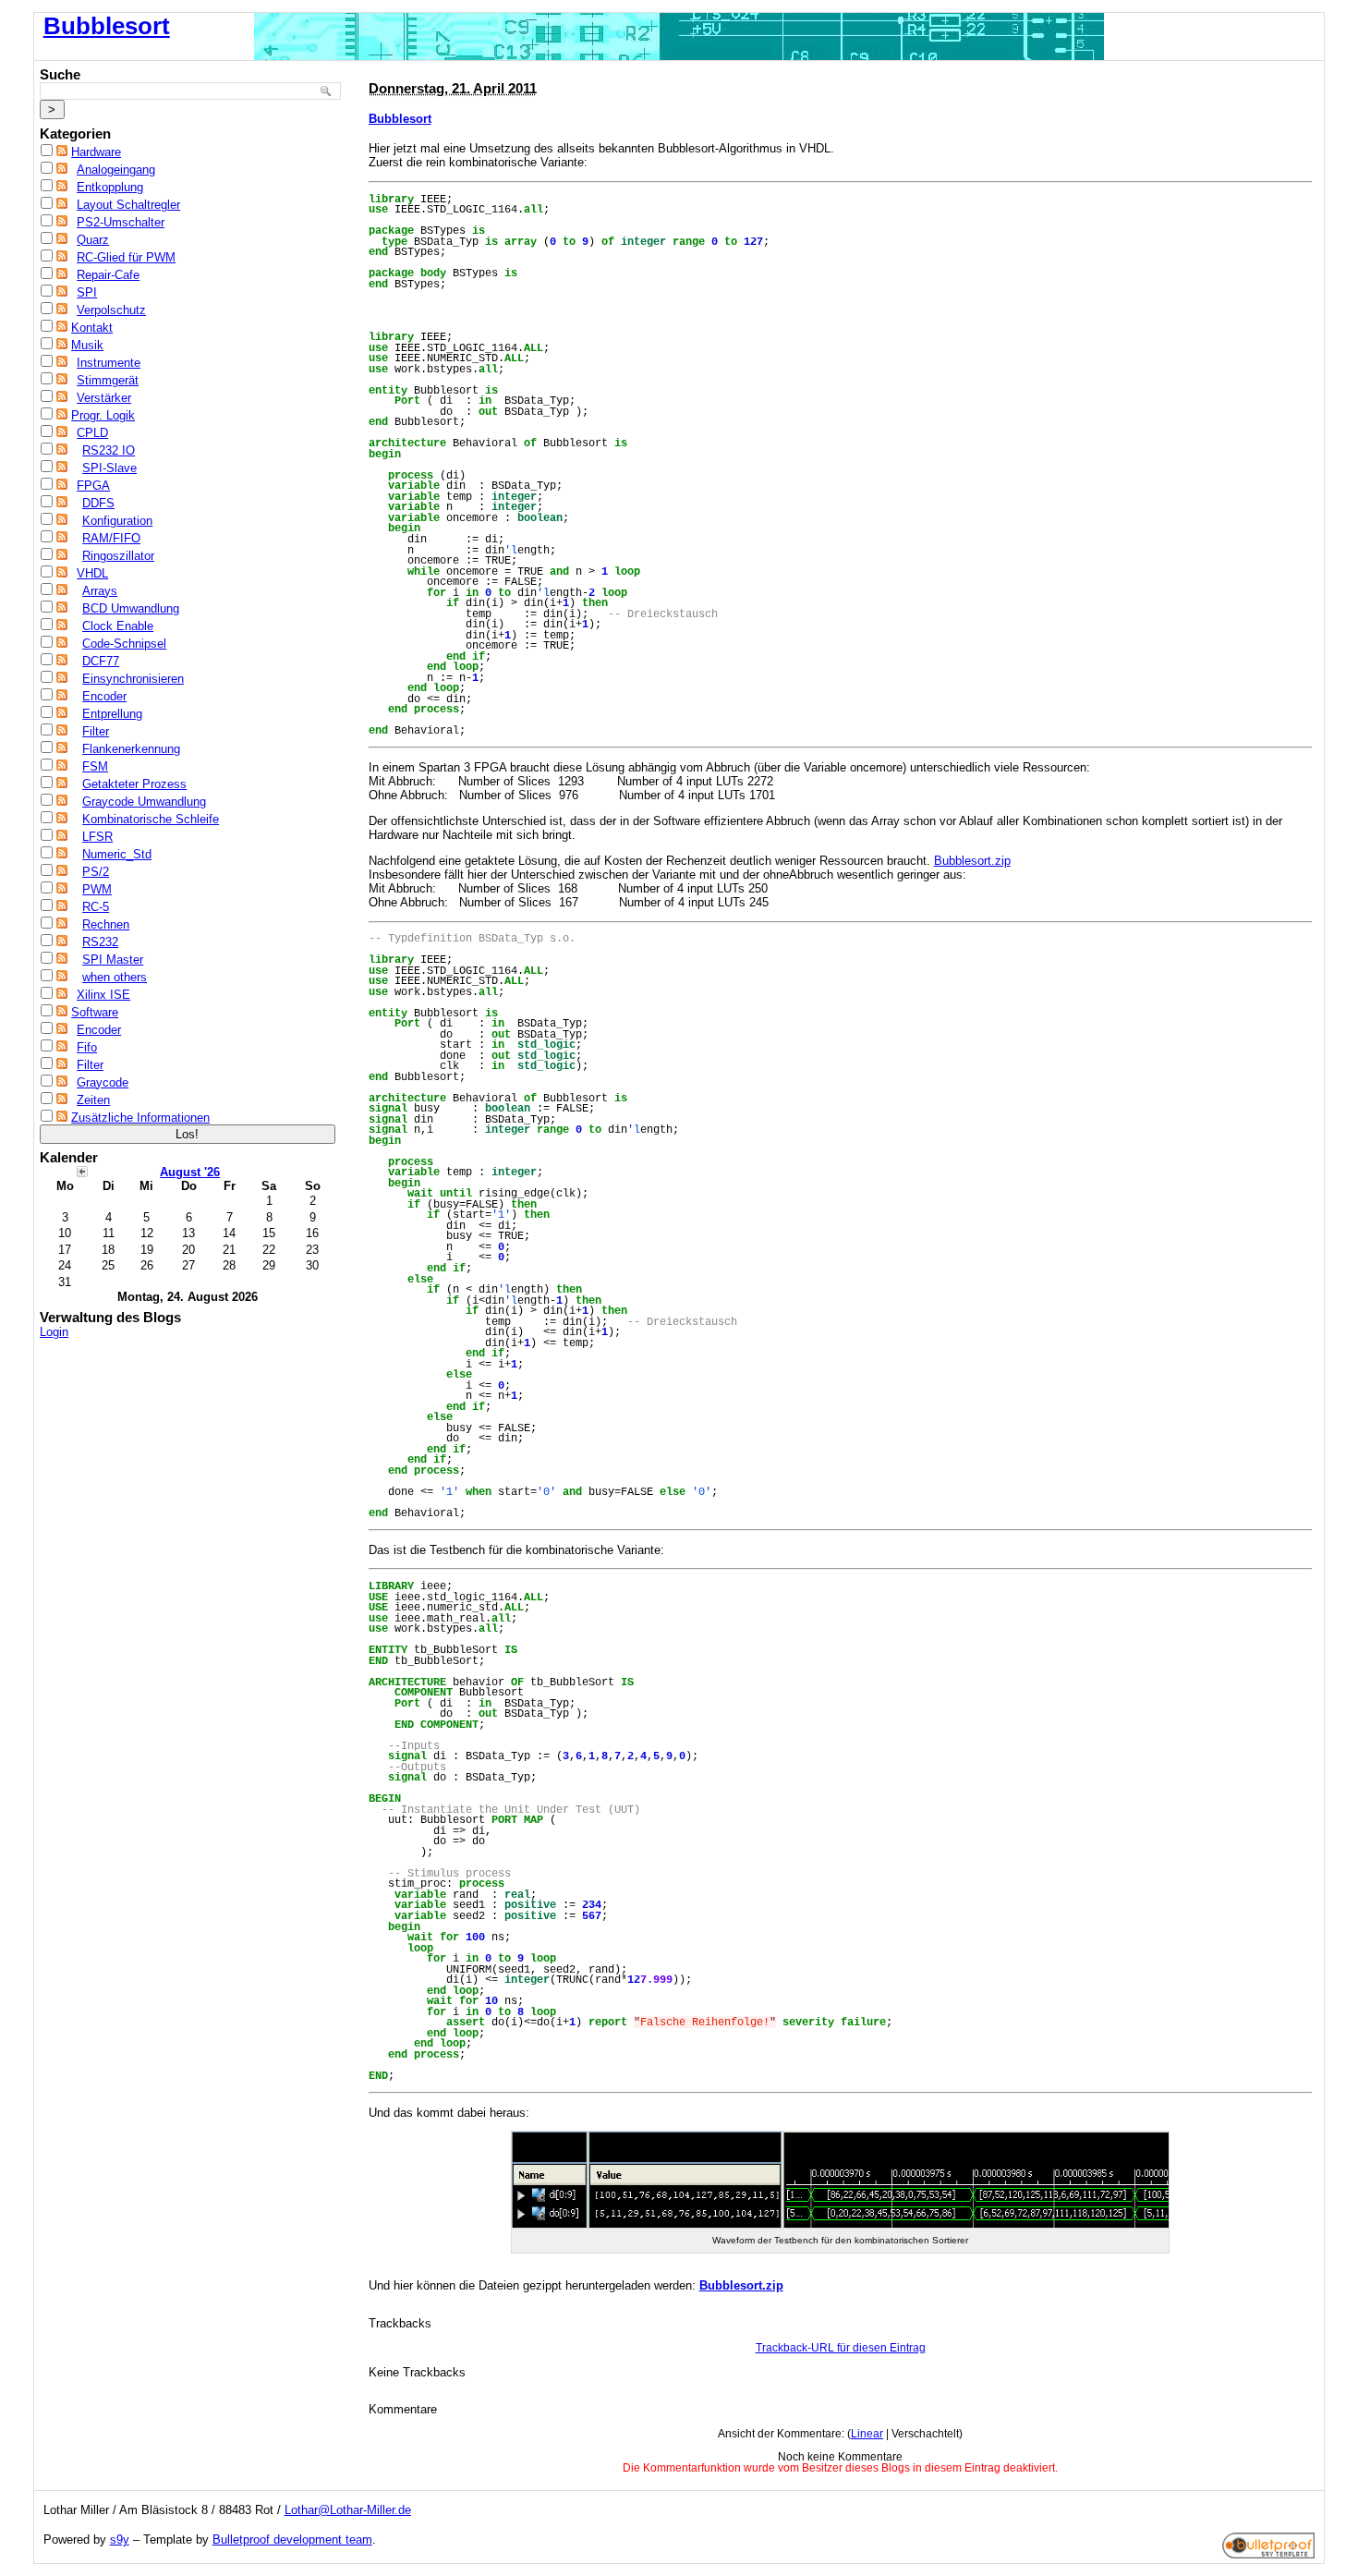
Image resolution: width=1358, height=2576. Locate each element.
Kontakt (92, 328)
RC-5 (96, 907)
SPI (87, 292)
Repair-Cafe (108, 275)
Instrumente (109, 363)
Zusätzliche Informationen (140, 1118)
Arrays (100, 591)
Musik (87, 345)
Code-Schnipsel (124, 644)
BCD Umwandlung (131, 608)
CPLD (92, 433)
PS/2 (96, 872)
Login (54, 1332)
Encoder (104, 696)
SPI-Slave (109, 468)
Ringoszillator (118, 556)
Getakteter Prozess (134, 784)
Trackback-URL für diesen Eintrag (841, 2348)
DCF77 (101, 661)
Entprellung (112, 714)
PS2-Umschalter (121, 222)
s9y (120, 2540)
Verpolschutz (111, 310)
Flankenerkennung (131, 749)
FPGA (93, 486)
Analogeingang (116, 170)
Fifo (87, 1047)
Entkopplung (110, 187)
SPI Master (113, 960)
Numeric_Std (117, 854)
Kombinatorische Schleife (151, 819)
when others (115, 977)
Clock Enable (118, 626)
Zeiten (93, 1100)
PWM (97, 889)
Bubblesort (107, 26)
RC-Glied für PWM (126, 257)
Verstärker (104, 398)
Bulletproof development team (292, 2540)
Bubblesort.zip (972, 861)
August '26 (190, 1172)
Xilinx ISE (103, 995)
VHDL (92, 573)
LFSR (97, 837)
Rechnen (106, 924)
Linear (867, 2434)
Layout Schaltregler (128, 205)
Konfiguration (117, 521)
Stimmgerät (108, 380)
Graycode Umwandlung (144, 802)
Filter (96, 731)
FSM (95, 766)
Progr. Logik (103, 415)
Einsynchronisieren (133, 679)
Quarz (93, 240)
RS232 (100, 942)
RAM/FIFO (111, 538)
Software (95, 1012)
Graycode (103, 1082)
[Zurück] (82, 1171)
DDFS (98, 503)
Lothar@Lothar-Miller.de (348, 2510)
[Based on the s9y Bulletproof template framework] (1268, 2554)
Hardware (96, 152)
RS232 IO (109, 450)
